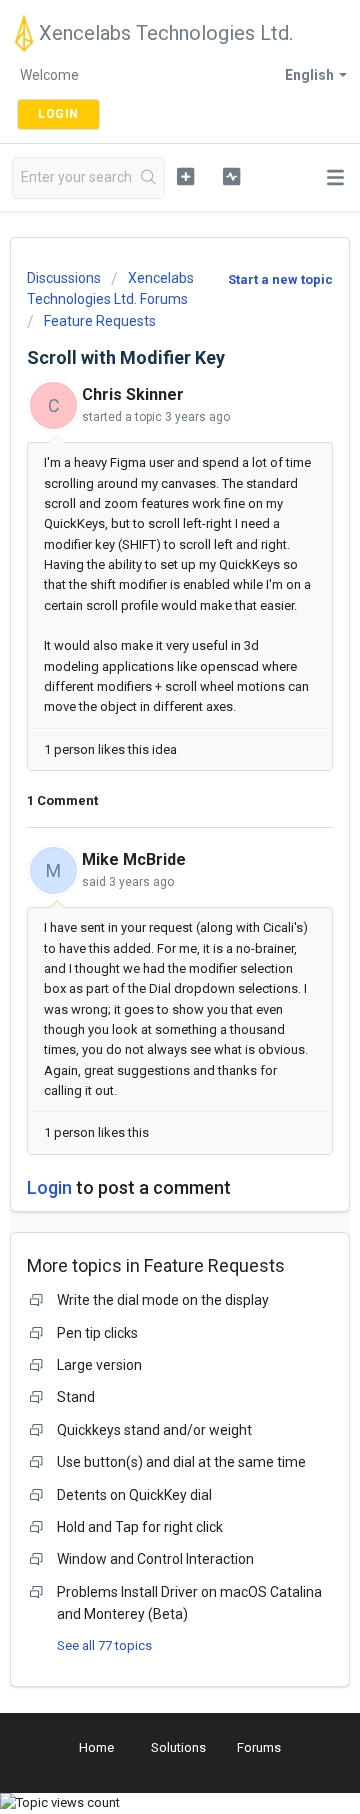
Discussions (64, 278)
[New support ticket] (185, 176)
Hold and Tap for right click (140, 1527)
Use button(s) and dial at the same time (181, 1462)
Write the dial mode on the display (163, 1300)
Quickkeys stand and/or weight (154, 1430)
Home (96, 1747)
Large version (99, 1365)
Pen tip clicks (97, 1333)
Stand (76, 1397)
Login (49, 1187)
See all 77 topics (104, 1645)
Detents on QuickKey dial (134, 1495)
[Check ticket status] (231, 176)
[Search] (149, 178)
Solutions (178, 1747)
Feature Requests (100, 321)
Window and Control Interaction (155, 1559)
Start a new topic (280, 279)
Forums (259, 1747)
